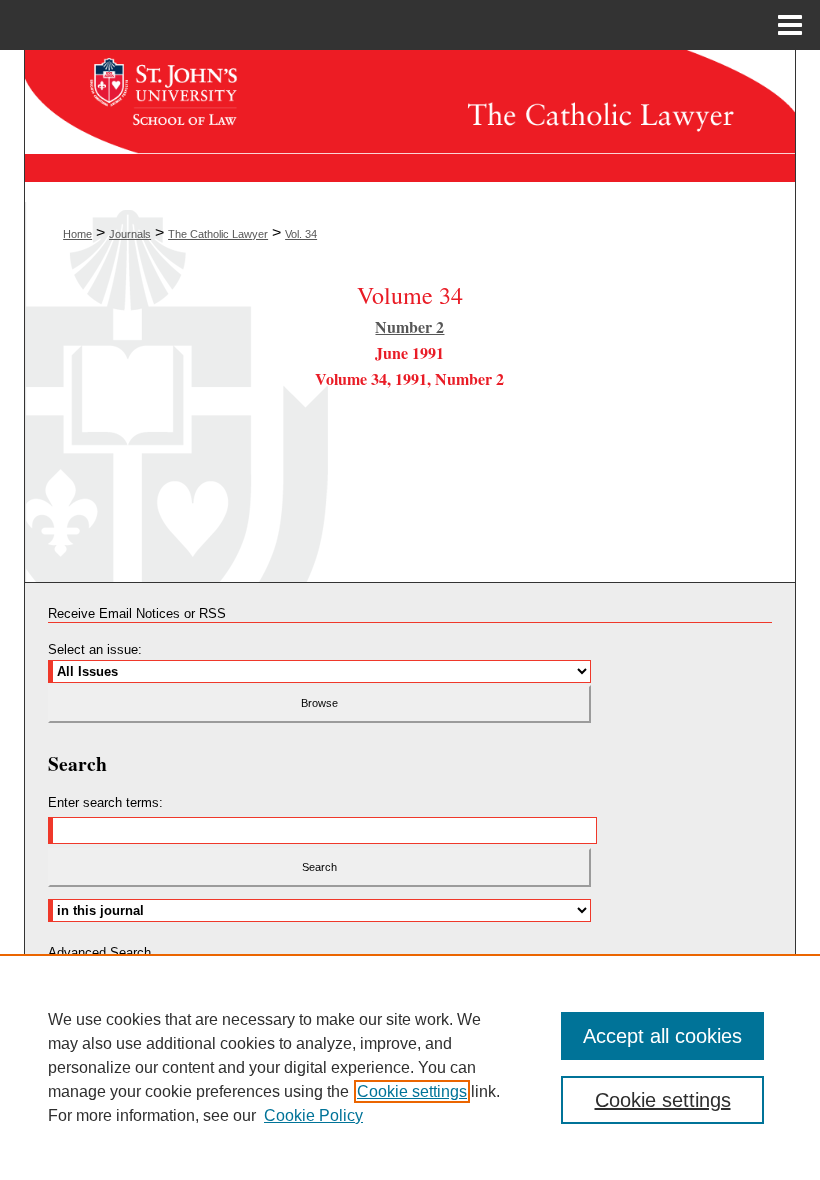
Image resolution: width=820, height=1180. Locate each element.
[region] (410, 1067)
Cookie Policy (313, 1115)
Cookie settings (412, 1091)
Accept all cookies (662, 1036)
